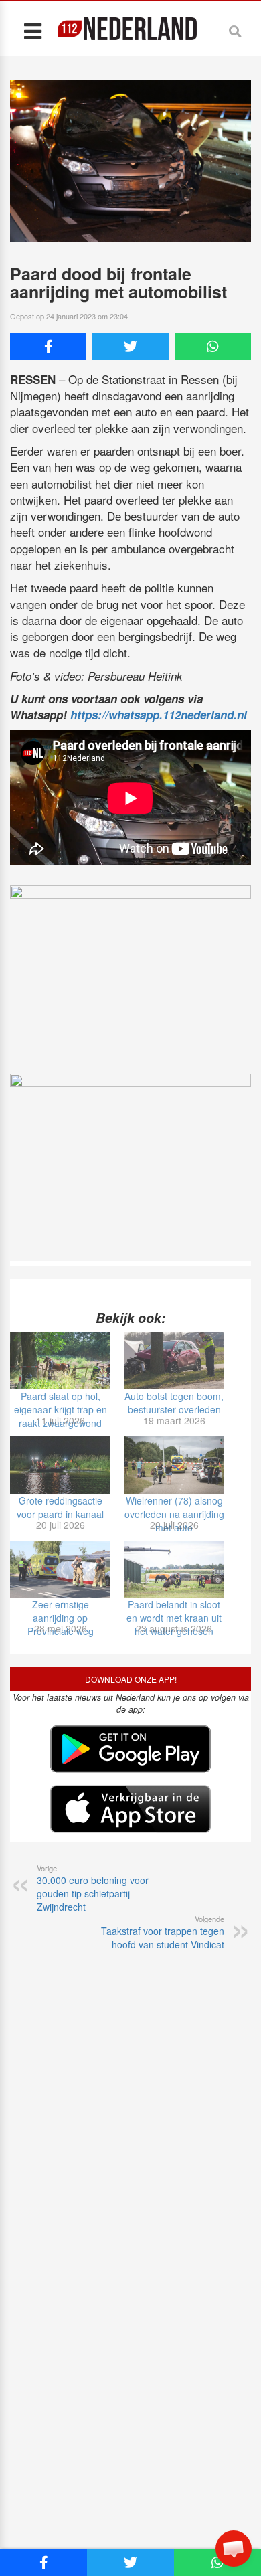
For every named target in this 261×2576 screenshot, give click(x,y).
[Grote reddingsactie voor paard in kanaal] (60, 1465)
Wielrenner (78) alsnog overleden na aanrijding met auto (174, 1514)
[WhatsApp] (213, 347)
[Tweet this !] (130, 347)
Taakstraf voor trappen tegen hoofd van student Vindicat (163, 1932)
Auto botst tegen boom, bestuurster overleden (174, 1403)
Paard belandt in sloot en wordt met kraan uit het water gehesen (174, 1618)
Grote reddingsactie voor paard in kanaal (60, 1507)
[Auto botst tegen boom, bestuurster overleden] (174, 1361)
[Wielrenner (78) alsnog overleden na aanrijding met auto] (174, 1465)
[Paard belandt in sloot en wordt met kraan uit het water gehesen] (174, 1569)
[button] (234, 2549)
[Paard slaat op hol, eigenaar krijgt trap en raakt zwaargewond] (60, 1361)
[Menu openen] (32, 30)
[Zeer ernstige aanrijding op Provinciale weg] (60, 1569)
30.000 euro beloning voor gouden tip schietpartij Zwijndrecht (93, 1888)
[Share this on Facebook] (48, 347)
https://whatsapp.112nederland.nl (159, 715)
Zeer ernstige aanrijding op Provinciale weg (61, 1618)
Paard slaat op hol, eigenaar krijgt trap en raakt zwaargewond (61, 1409)
